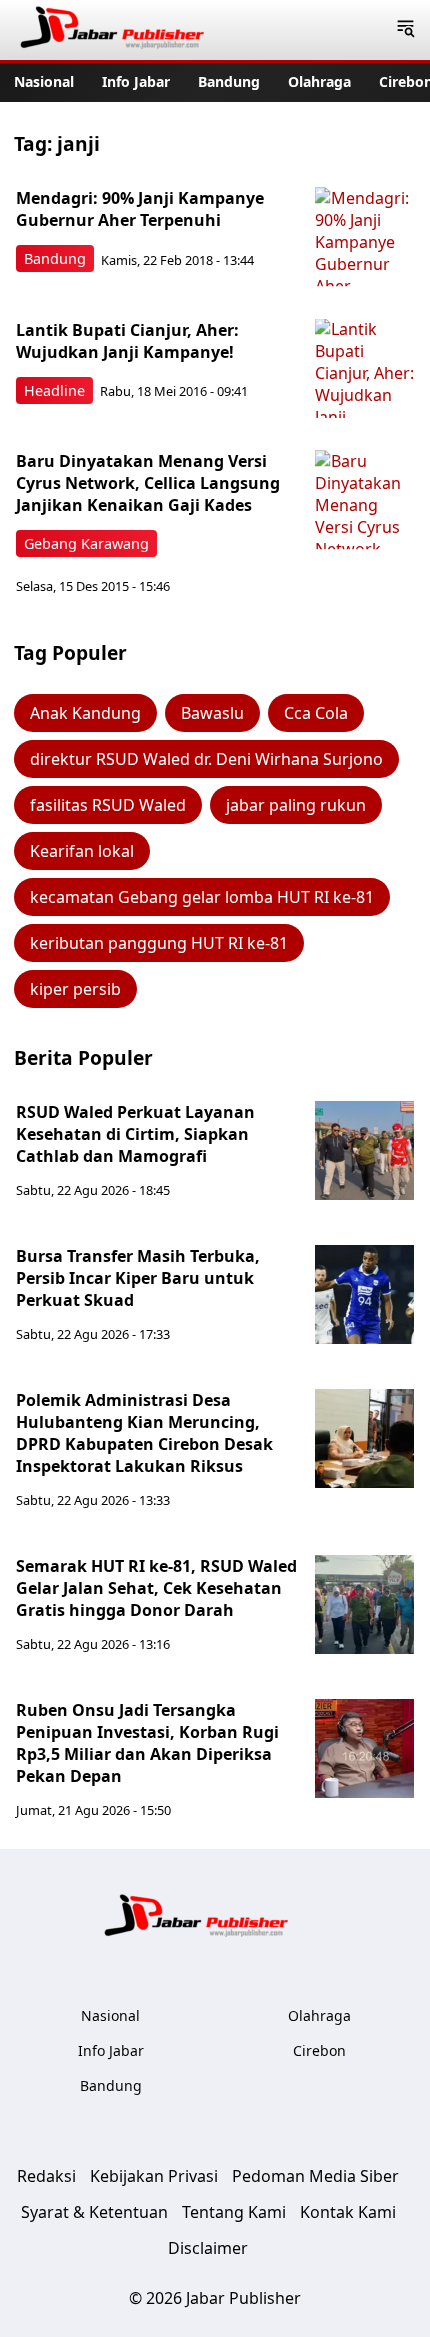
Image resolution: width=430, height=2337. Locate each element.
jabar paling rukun (296, 805)
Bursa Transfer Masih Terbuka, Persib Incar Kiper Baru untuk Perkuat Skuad (138, 1278)
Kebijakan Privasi (154, 2176)
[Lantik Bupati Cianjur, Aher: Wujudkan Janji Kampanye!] (365, 369)
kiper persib (75, 989)
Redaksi (46, 2176)
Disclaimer (208, 2248)
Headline (54, 390)
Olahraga (319, 81)
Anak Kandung (85, 713)
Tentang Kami (234, 2212)
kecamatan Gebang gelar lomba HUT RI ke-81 (202, 897)
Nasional (44, 81)
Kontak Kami (348, 2212)
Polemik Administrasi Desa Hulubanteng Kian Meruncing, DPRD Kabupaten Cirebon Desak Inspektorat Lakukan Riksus (144, 1433)
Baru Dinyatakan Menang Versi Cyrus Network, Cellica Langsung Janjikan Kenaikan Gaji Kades (148, 483)
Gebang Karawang (86, 543)
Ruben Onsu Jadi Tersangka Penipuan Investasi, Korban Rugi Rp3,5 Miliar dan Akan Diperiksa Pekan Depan (147, 1743)
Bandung (229, 81)
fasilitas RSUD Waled (108, 805)
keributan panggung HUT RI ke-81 (159, 943)
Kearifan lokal (82, 851)
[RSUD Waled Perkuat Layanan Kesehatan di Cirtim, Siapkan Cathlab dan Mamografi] (365, 1151)
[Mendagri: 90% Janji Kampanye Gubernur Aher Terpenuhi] (365, 237)
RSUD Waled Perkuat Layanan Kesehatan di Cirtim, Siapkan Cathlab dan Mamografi (135, 1134)
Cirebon (319, 2050)
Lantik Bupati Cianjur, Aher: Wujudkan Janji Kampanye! (127, 341)
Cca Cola (316, 713)
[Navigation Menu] (405, 30)
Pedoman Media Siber (315, 2176)
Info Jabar (136, 81)
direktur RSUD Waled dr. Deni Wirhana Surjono (206, 759)
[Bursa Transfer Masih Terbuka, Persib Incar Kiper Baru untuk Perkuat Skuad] (365, 1295)
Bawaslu (212, 713)
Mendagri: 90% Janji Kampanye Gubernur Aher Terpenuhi (140, 209)
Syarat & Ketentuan (94, 2212)
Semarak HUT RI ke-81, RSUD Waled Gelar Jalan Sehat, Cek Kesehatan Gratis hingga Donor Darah (156, 1588)
